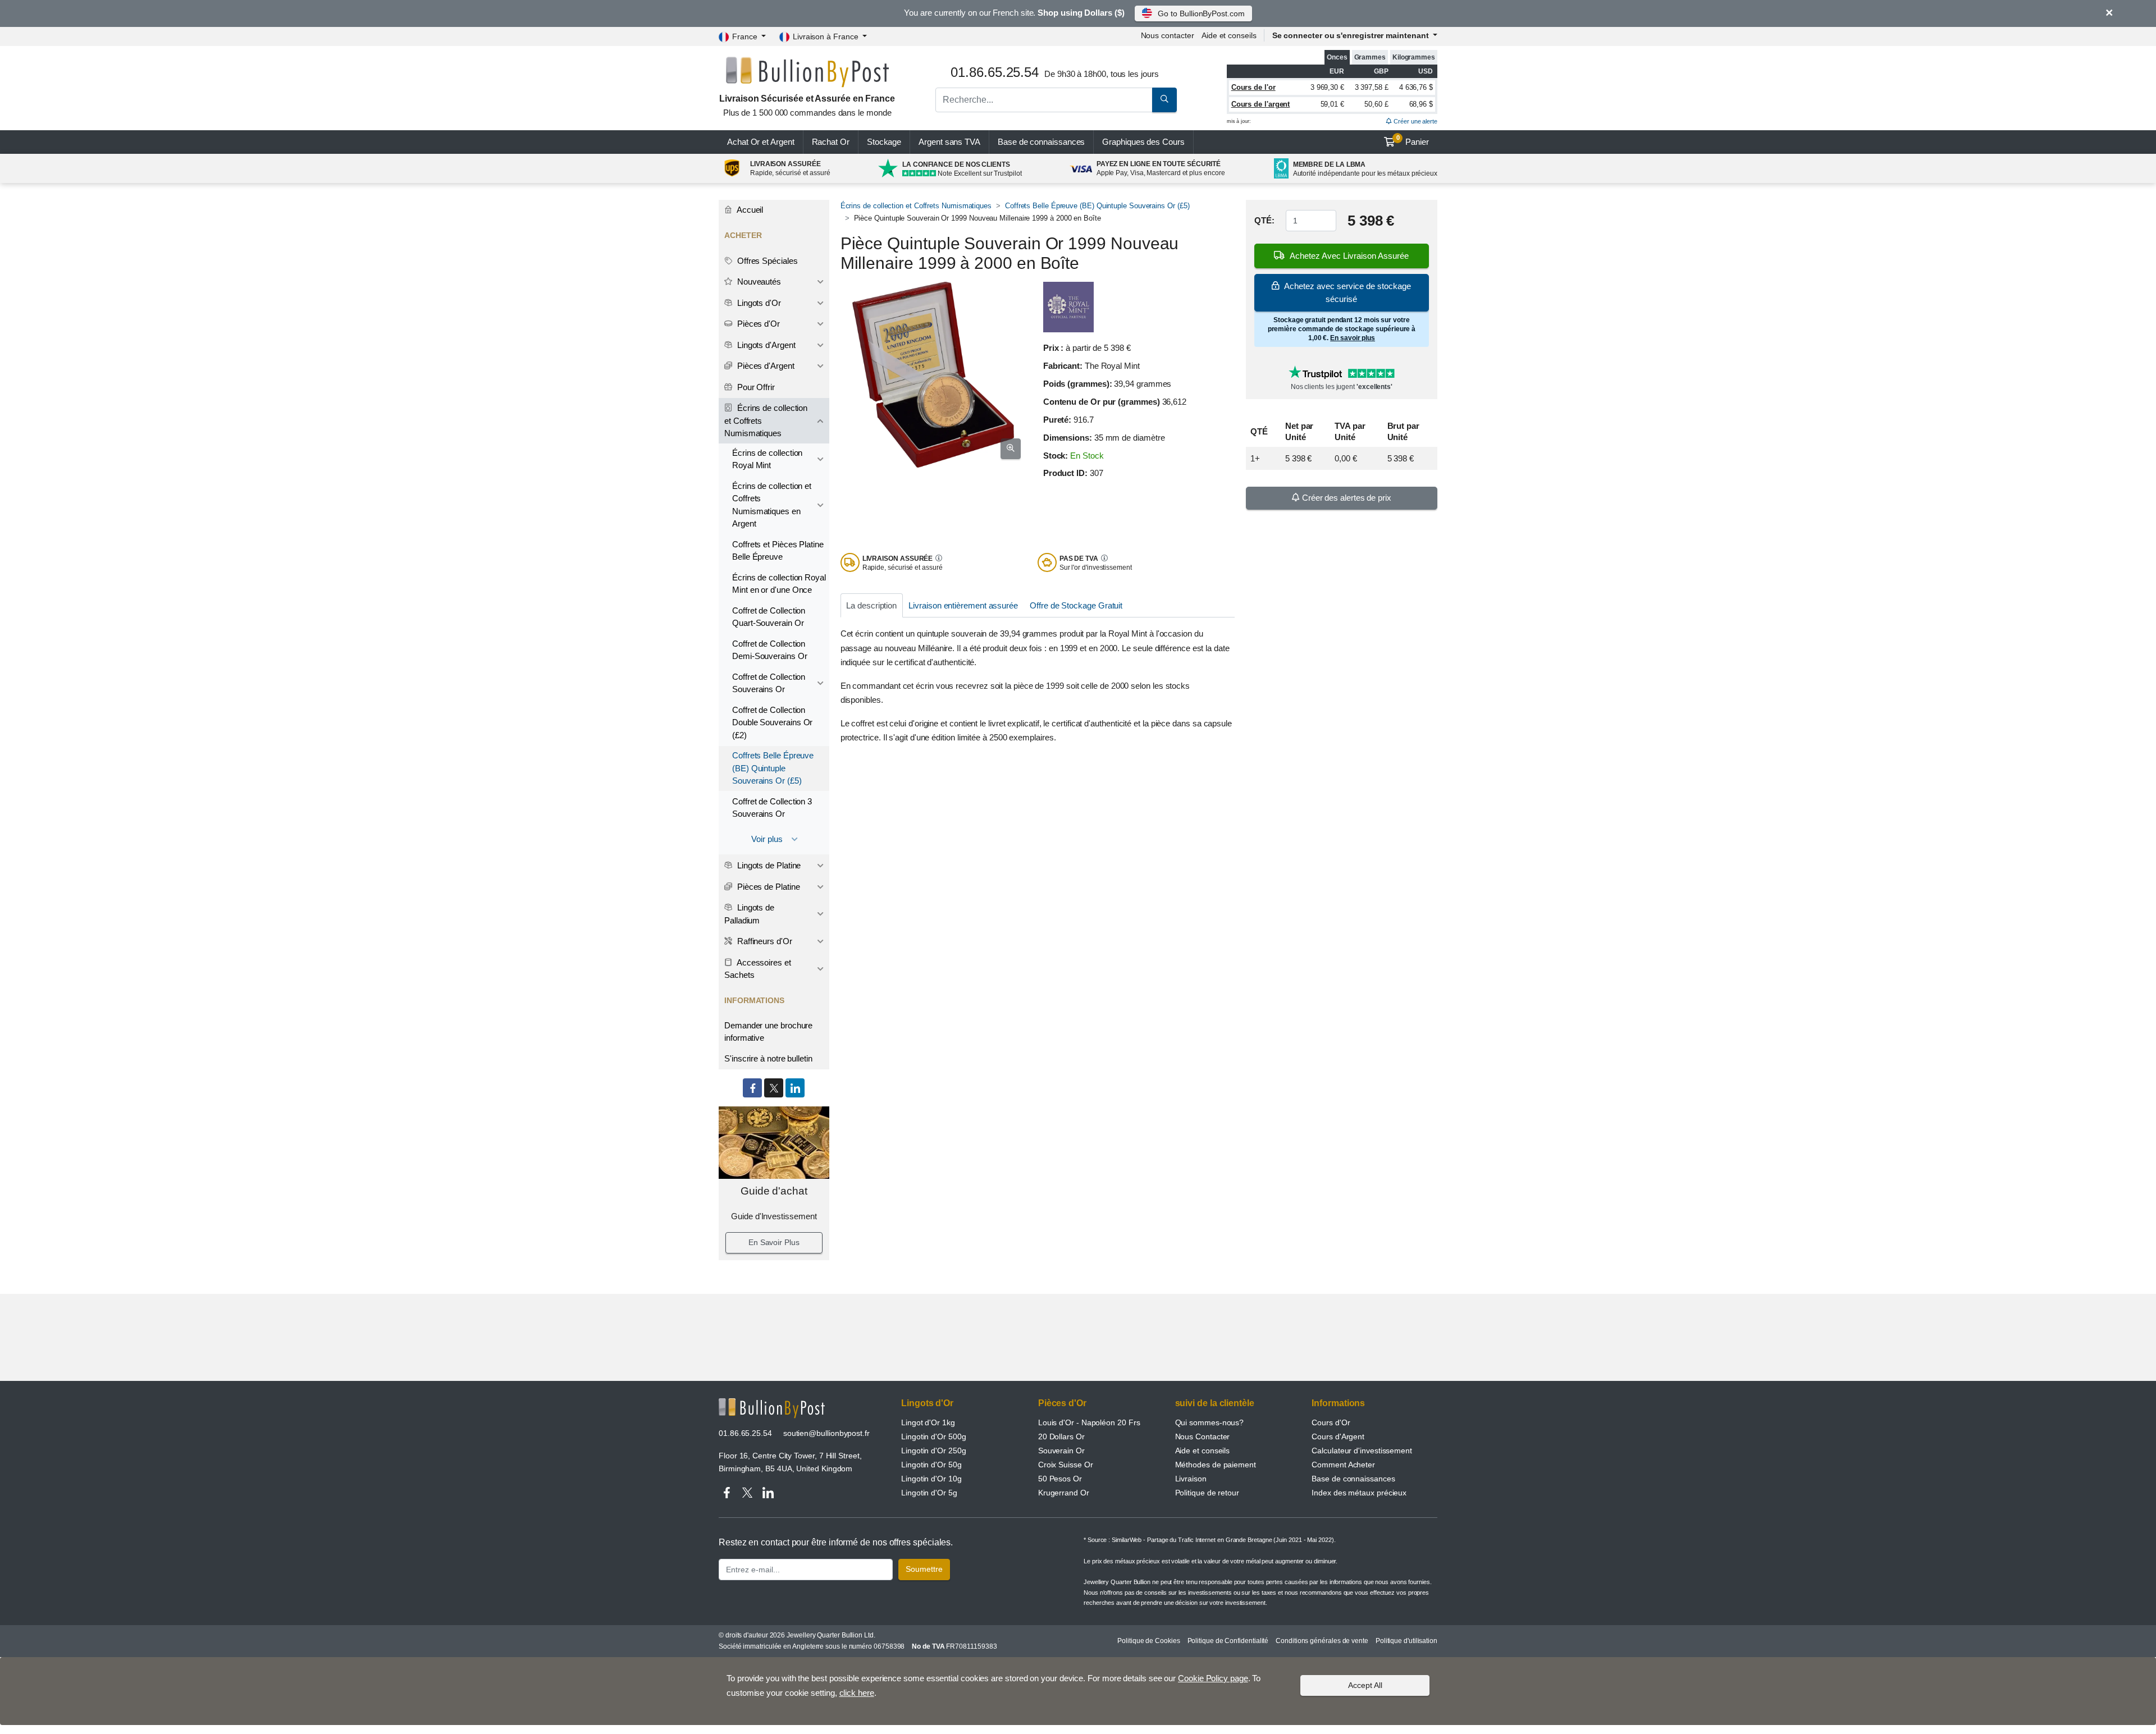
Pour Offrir (755, 387)
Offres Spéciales (766, 261)
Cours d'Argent (1338, 1436)
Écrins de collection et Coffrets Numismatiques (916, 206)
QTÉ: (1264, 221)
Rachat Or (831, 142)
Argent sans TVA (949, 142)
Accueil (749, 210)
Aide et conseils (1229, 35)
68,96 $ (1421, 104)
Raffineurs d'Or (764, 941)
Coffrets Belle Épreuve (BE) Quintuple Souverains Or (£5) (1097, 206)
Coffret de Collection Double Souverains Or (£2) (772, 722)
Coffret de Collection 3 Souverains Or (772, 808)
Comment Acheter (1343, 1465)
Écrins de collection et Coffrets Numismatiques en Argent (772, 505)
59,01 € (1332, 104)
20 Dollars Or (1061, 1436)
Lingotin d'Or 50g (931, 1465)
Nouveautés (758, 282)
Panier (1413, 140)
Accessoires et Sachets (758, 969)
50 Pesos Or (1060, 1479)
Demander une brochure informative (768, 1032)
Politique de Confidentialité (1228, 1641)
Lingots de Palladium (749, 914)
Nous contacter (1168, 35)
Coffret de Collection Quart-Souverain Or (769, 617)
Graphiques (1143, 142)
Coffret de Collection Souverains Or (769, 683)
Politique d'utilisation (1406, 1641)
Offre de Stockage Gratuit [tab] (1076, 605)
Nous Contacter (1203, 1436)
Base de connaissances (1041, 142)
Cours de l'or (1253, 87)
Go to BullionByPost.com (1201, 13)
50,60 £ (1376, 104)
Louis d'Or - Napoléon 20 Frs (1089, 1422)
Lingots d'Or (758, 303)
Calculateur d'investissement (1362, 1451)
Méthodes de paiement (1216, 1465)
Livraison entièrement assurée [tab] (963, 605)
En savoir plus (1353, 338)
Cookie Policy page (1213, 1678)
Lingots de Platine (768, 865)
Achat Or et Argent (761, 142)
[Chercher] (1164, 100)
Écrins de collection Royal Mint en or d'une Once (779, 584)
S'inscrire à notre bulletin (768, 1058)
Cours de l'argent (1261, 104)
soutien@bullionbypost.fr (826, 1433)
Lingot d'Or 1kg (928, 1422)
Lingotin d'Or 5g (929, 1493)
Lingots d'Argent (765, 345)
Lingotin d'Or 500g (934, 1436)
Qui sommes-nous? (1210, 1422)
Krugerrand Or (1064, 1493)
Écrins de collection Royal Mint (767, 459)
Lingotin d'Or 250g (934, 1451)
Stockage (884, 142)
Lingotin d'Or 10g (931, 1479)
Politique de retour (1207, 1493)
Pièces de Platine (768, 887)
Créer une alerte (1415, 121)
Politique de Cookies (1148, 1641)
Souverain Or (1061, 1451)
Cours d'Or (1331, 1422)
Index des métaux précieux (1359, 1493)
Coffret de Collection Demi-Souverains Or (770, 650)
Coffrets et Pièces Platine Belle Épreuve (778, 551)
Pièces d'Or (757, 324)
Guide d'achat (774, 1191)
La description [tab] (871, 605)
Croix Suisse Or (1066, 1465)
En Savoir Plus (774, 1242)
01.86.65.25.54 (745, 1433)
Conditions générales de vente (1322, 1641)
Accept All (1365, 1685)
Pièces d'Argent (765, 366)
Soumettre (924, 1569)
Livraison (1191, 1479)
